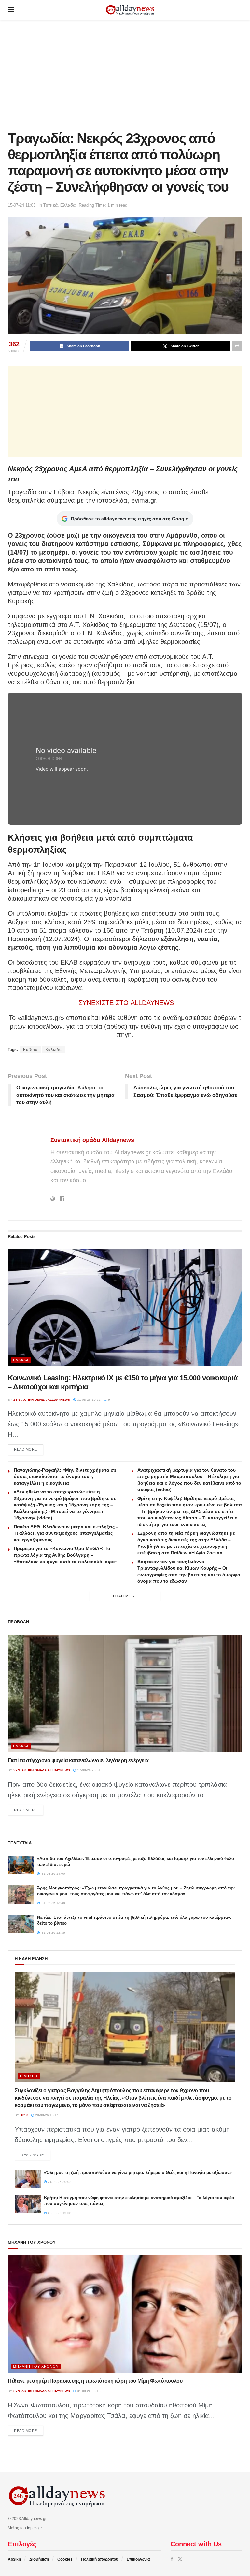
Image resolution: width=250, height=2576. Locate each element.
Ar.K (24, 2115)
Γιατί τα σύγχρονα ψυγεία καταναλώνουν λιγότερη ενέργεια (78, 1761)
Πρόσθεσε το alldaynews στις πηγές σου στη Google (130, 519)
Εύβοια (30, 1050)
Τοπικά (50, 205)
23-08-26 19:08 (59, 2213)
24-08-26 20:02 (59, 2182)
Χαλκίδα (54, 1050)
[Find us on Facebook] (172, 2559)
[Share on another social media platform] (237, 346)
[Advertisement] (125, 75)
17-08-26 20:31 (88, 1770)
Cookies (65, 2559)
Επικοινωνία (138, 2559)
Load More (125, 1596)
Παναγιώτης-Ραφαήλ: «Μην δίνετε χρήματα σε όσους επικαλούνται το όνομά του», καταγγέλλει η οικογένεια (65, 1476)
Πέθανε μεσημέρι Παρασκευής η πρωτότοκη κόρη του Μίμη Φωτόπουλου (95, 2381)
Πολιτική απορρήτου (100, 2559)
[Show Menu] (11, 10)
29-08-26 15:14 (46, 2115)
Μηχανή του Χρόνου (36, 2366)
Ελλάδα (68, 205)
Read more (29, 1449)
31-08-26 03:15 (88, 2391)
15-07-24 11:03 (22, 205)
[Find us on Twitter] (180, 2559)
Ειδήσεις (29, 2076)
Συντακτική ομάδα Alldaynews (92, 1140)
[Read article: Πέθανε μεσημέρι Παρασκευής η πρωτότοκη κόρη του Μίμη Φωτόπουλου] (125, 2314)
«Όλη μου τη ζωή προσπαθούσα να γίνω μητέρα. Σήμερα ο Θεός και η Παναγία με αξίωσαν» (138, 2173)
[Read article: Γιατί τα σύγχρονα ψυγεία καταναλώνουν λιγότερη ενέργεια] (125, 1694)
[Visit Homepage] (130, 10)
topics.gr (35, 2528)
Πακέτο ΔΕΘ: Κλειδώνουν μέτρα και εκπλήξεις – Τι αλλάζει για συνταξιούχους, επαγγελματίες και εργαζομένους (66, 1533)
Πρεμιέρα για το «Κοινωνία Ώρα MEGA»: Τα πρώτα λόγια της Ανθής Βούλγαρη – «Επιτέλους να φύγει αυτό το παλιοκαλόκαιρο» (66, 1555)
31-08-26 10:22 (88, 1400)
